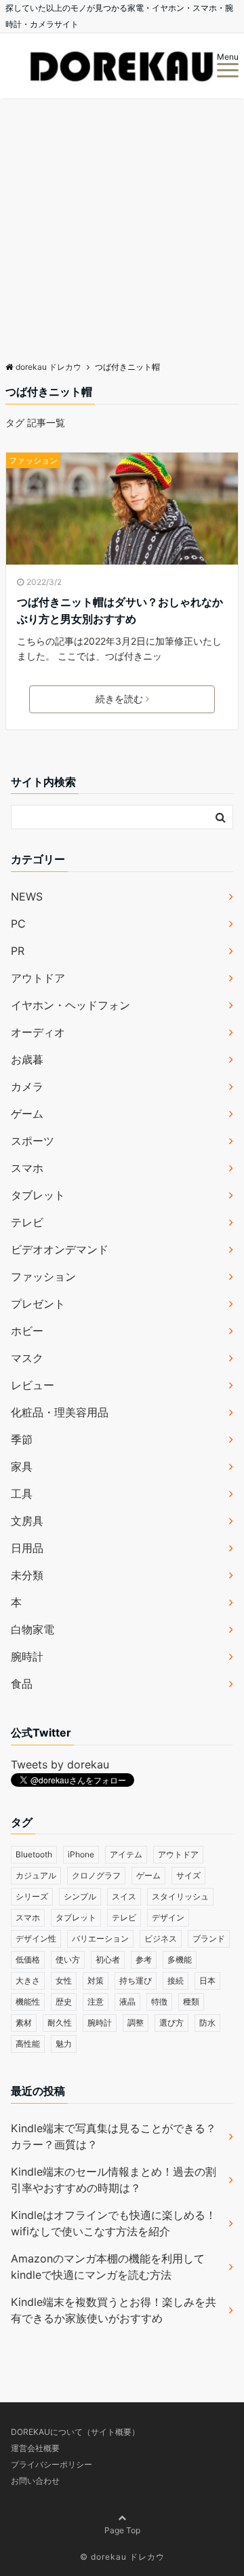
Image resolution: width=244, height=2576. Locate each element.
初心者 (108, 1959)
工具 (22, 1494)
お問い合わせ (35, 2481)
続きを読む (119, 699)
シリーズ (32, 1896)
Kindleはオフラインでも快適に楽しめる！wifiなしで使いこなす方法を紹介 (114, 2223)
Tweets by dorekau (60, 1764)
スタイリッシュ (180, 1896)
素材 (24, 2023)
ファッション (33, 460)
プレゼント (38, 1304)
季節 (22, 1439)
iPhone (81, 1854)
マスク (27, 1358)
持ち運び (136, 1981)
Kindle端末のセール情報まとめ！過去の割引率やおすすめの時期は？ (114, 2180)
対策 (96, 1981)
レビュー (33, 1385)
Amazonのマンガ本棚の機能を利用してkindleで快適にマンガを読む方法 (108, 2267)
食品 (22, 1684)
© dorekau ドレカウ (122, 2557)
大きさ (28, 1981)
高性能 (28, 2044)
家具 (22, 1466)
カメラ (27, 1086)
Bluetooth (34, 1854)
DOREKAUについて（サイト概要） (75, 2432)
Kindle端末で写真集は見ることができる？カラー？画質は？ (114, 2136)
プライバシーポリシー (52, 2464)
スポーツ (33, 1141)
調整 (136, 2023)
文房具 (27, 1521)
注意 (96, 2002)
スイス (124, 1896)
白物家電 (33, 1629)
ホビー (27, 1331)
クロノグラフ (96, 1875)
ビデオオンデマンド (60, 1249)
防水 (207, 2023)
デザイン (168, 1917)
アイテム (126, 1854)
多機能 (180, 1959)
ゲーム (27, 1114)
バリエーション (100, 1938)
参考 (144, 1959)
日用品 (27, 1548)
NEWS (27, 896)
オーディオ (38, 1032)
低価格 (28, 1959)
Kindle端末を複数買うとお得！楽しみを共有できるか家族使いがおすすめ (114, 2310)
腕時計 (27, 1656)
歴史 (64, 2002)
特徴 (159, 2002)
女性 (64, 1981)
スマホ (27, 1168)
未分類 (27, 1575)
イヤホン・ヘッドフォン (70, 1005)
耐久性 (60, 2023)
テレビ (27, 1222)
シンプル (80, 1896)
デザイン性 (36, 1938)
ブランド (209, 1938)
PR (18, 951)
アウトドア (38, 978)
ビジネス (161, 1938)
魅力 (64, 2044)
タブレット (38, 1195)
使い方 (68, 1959)
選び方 (171, 2023)
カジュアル (36, 1875)
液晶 (127, 2002)
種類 (191, 2002)
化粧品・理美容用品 (60, 1412)
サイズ (188, 1875)
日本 (207, 1981)
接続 (176, 1981)
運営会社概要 (35, 2448)
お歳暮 (27, 1059)
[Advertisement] (122, 227)
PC (18, 924)
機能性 (28, 2002)
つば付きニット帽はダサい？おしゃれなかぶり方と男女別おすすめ (120, 611)
